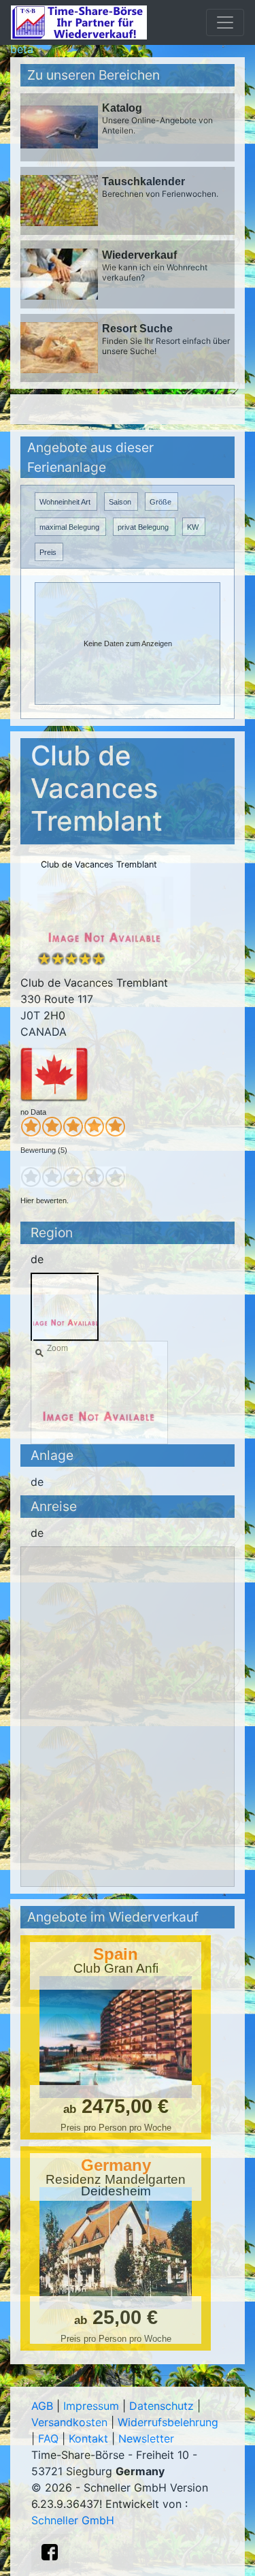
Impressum (91, 2406)
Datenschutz (161, 2406)
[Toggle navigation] (225, 22)
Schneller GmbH (73, 2520)
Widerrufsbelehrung (168, 2422)
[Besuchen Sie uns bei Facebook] (50, 2552)
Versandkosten (69, 2422)
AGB (42, 2406)
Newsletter (146, 2438)
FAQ (48, 2438)
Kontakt (88, 2438)
